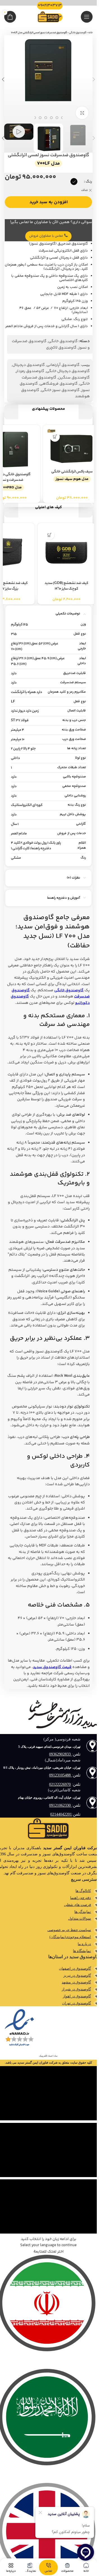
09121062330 (60, 1805)
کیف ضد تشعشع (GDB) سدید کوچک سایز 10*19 (64, 586)
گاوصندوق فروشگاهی (59, 384)
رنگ (89, 182)
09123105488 (60, 1775)
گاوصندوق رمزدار (30, 371)
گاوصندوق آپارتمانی (63, 365)
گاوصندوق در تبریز (77, 1975)
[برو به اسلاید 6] (46, 118)
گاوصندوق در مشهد (76, 1982)
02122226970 (60, 1784)
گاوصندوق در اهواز (77, 1996)
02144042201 (61, 1814)
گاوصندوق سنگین (74, 378)
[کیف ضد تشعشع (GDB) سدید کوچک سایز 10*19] (64, 552)
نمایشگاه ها (82, 1951)
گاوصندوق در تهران (76, 2003)
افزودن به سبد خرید (49, 202)
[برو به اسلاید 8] (35, 118)
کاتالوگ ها (83, 1891)
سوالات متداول (80, 1918)
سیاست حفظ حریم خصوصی (69, 1930)
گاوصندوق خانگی (78, 33)
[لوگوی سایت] (48, 17)
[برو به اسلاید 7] (40, 118)
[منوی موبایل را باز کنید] (87, 17)
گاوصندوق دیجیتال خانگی (68, 371)
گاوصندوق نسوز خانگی (60, 390)
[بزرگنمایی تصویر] (82, 113)
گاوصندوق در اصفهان (75, 1968)
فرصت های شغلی (77, 1905)
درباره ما (84, 1944)
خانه (90, 33)
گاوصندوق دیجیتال (29, 365)
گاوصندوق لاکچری (61, 348)
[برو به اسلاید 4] (57, 118)
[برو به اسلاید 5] (51, 118)
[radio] (74, 182)
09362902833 (60, 1754)
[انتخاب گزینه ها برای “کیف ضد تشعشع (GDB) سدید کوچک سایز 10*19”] (46, 535)
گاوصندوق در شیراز (76, 1989)
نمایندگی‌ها (83, 1912)
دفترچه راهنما (81, 1898)
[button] (94, 79)
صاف (84, 191)
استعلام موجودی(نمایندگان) (70, 1937)
